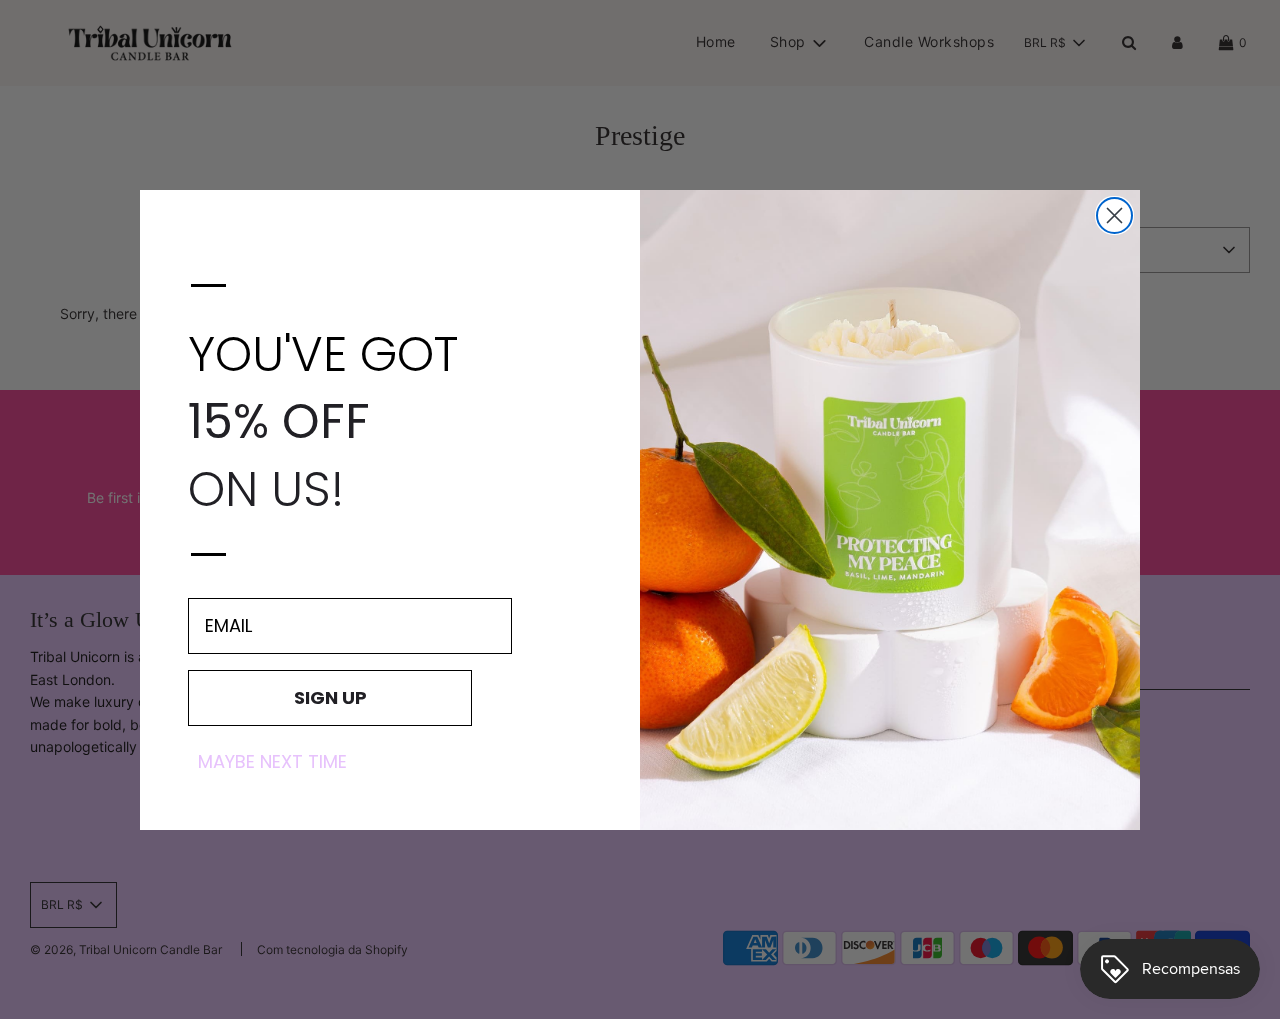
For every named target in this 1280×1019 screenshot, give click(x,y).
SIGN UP (330, 696)
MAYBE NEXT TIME (272, 761)
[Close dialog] (1114, 215)
